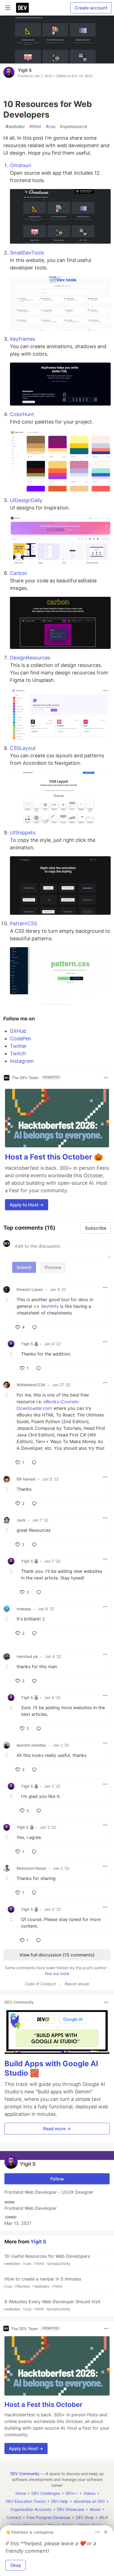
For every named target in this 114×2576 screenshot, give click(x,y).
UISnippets (23, 833)
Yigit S (25, 70)
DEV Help (60, 2501)
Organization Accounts (31, 2509)
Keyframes (22, 339)
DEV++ (72, 2493)
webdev (15, 126)
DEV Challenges (46, 2493)
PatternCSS (24, 923)
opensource (73, 126)
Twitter (18, 1046)
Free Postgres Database (48, 2517)
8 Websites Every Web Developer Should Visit (52, 2305)
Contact (14, 2517)
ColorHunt (22, 414)
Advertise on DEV (89, 2501)
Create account (91, 8)
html (35, 126)
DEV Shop (85, 2517)
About (95, 2509)
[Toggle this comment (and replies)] (7, 1300)
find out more (57, 1974)
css (50, 126)
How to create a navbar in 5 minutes (42, 2282)
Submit (24, 1267)
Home (21, 2493)
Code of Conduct (40, 1984)
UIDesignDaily (26, 500)
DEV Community (25, 2474)
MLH (103, 2517)
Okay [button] (16, 2565)
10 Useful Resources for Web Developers (47, 2260)
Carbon (19, 573)
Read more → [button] (57, 2129)
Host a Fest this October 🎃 (54, 1157)
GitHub (18, 1031)
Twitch (18, 1053)
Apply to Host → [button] (27, 1205)
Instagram (22, 1061)
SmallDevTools (27, 253)
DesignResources (30, 658)
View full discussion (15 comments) (57, 1955)
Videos (89, 2493)
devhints (50, 1306)
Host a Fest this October (43, 2405)
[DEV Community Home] (22, 8)
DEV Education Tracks (26, 2501)
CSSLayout (23, 748)
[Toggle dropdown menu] (106, 1078)
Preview (53, 1267)
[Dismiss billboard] (106, 2532)
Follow (57, 2179)
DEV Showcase (71, 2509)
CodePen (21, 1039)
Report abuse (77, 1984)
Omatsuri (21, 165)
